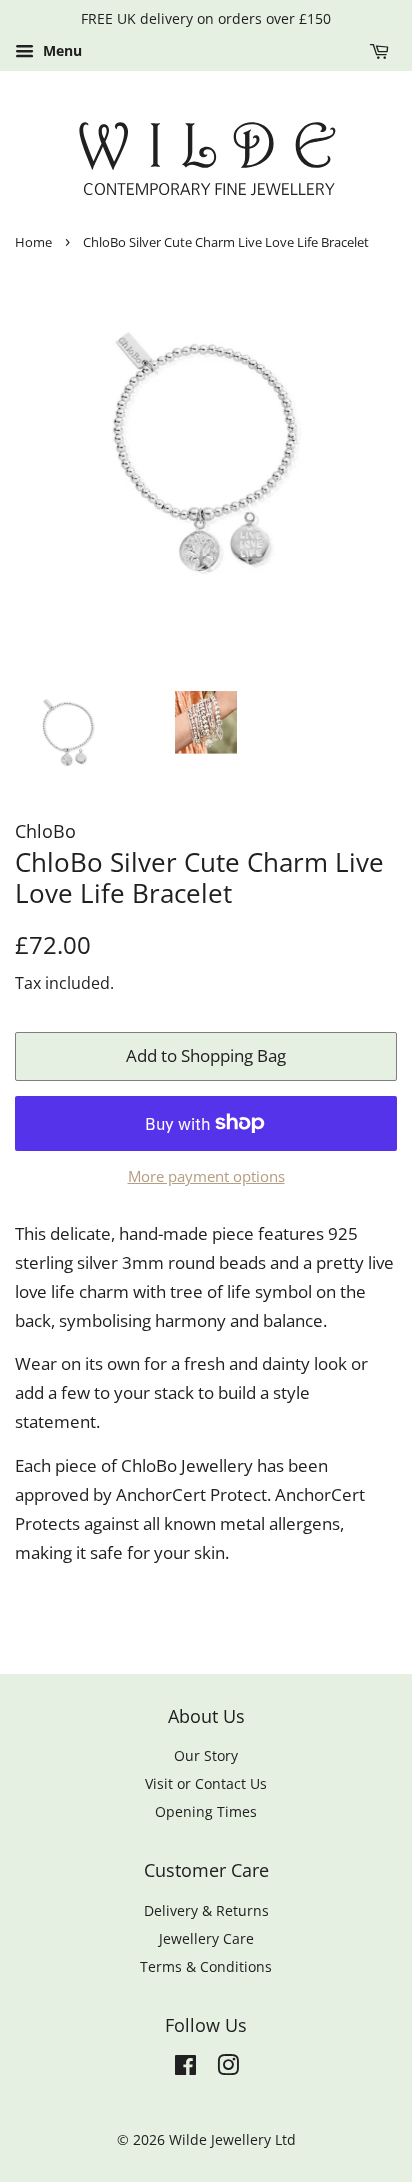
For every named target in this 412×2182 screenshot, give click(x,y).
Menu (60, 50)
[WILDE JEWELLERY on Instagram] (228, 2068)
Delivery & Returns (206, 1910)
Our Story (206, 1755)
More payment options (206, 1176)
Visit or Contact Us (206, 1783)
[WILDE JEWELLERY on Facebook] (185, 2068)
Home (33, 242)
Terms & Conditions (206, 1966)
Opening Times (206, 1811)
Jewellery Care (206, 1938)
